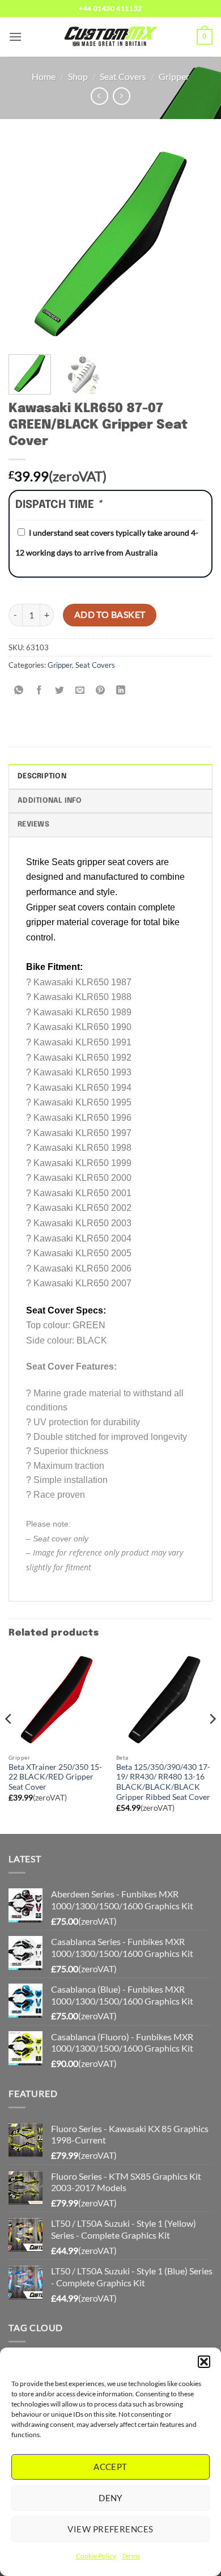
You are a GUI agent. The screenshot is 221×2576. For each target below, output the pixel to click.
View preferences (110, 2529)
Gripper (174, 76)
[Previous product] (122, 96)
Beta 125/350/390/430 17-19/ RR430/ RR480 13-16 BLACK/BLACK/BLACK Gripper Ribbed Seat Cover (163, 1782)
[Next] (194, 244)
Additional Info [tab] (50, 801)
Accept (110, 2467)
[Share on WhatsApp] (19, 690)
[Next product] (99, 96)
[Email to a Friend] (80, 690)
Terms (131, 2556)
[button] (204, 2362)
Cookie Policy (96, 2556)
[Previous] (27, 244)
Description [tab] (42, 776)
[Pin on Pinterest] (101, 690)
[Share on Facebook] (39, 690)
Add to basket (110, 615)
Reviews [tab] (33, 825)
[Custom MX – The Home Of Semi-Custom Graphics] (110, 37)
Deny (110, 2498)
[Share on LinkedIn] (121, 690)
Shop (78, 76)
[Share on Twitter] (60, 690)
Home (44, 76)
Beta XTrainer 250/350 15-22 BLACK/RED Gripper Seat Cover (55, 1777)
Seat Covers (123, 76)
